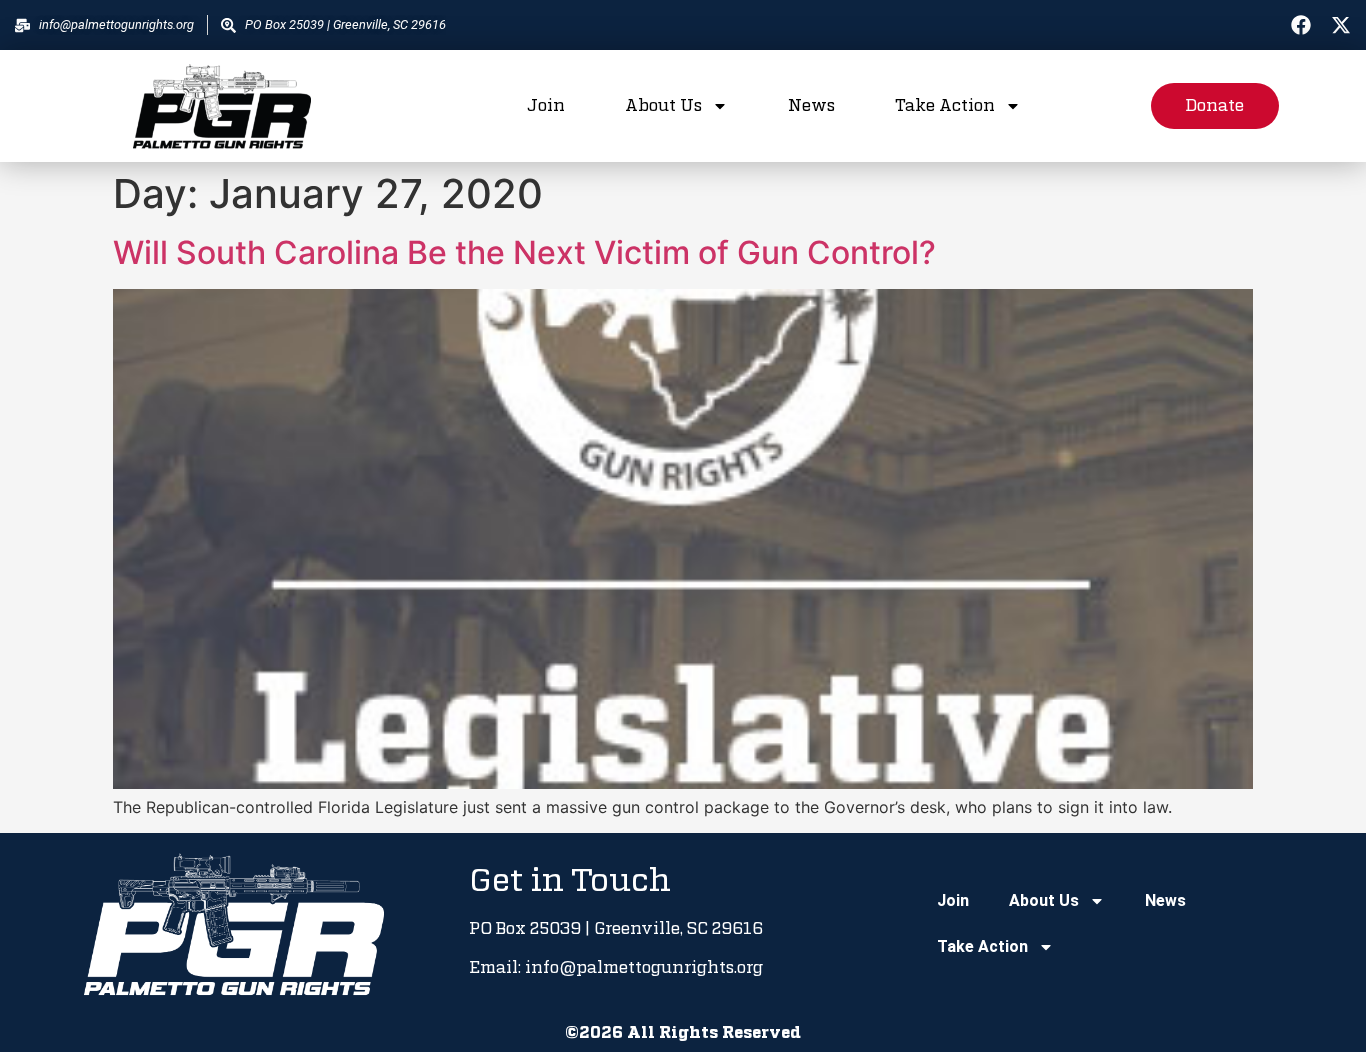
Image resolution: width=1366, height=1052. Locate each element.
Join (546, 106)
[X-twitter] (1341, 25)
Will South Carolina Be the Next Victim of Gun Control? (524, 252)
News (811, 106)
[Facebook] (1301, 25)
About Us (663, 106)
